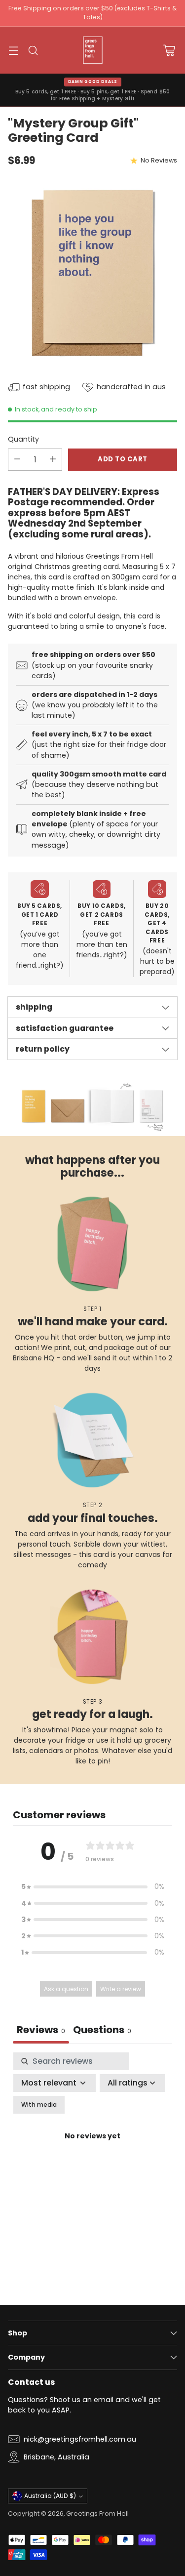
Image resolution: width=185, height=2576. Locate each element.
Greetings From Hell (97, 2514)
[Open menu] (13, 50)
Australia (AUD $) (50, 2496)
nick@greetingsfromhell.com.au (80, 2439)
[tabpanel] (92, 2148)
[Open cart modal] (169, 50)
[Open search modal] (33, 50)
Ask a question (66, 1989)
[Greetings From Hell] (93, 50)
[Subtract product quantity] (17, 460)
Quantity (23, 439)
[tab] (102, 2031)
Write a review (121, 1989)
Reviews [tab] (41, 2030)
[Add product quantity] (53, 460)
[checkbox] (39, 2105)
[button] (93, 1887)
